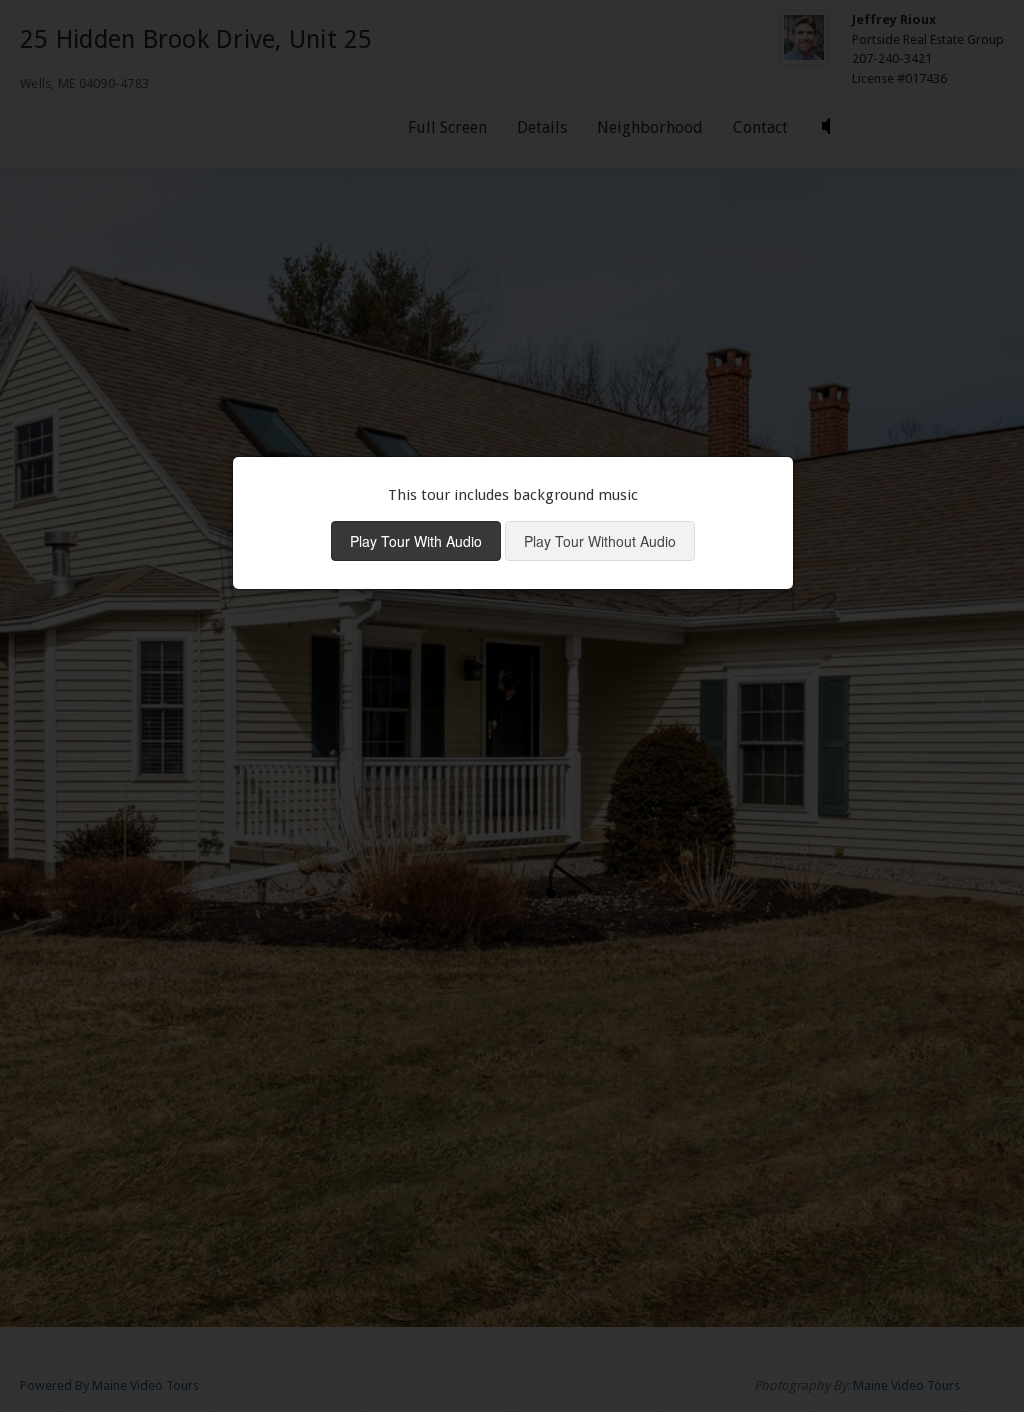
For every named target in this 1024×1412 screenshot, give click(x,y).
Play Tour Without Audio (600, 541)
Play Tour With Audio (416, 541)
